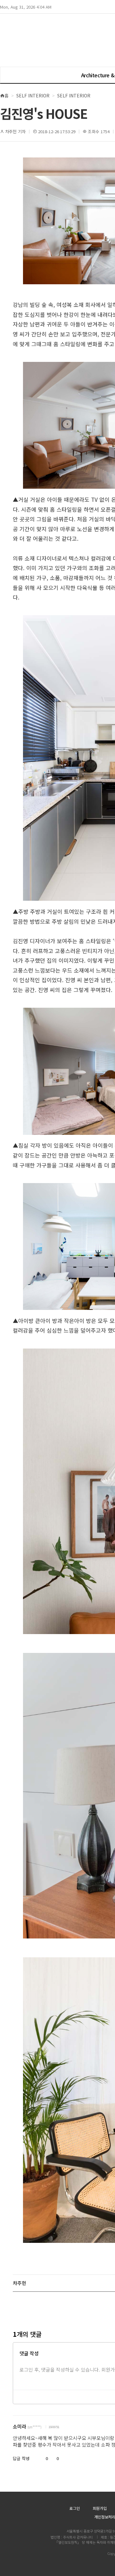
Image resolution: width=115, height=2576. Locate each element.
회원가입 (100, 2508)
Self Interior (33, 96)
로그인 (75, 2508)
